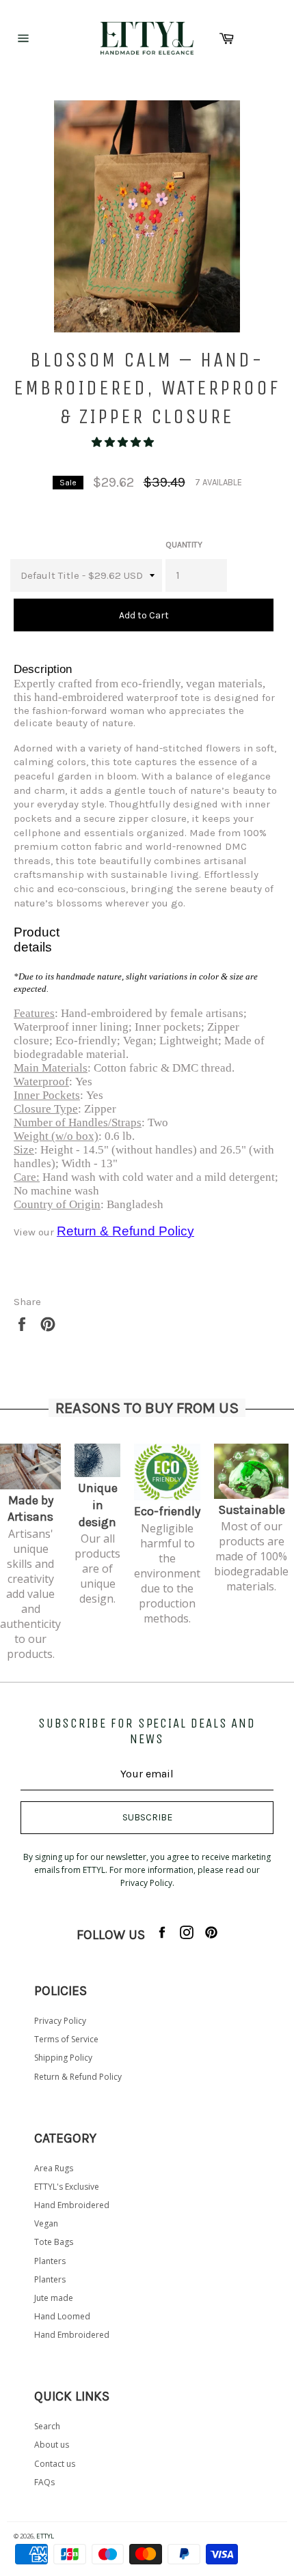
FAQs (44, 2482)
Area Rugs (54, 2168)
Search (47, 2426)
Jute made (54, 2298)
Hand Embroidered (72, 2205)
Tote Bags (54, 2242)
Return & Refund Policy (78, 2077)
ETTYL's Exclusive (67, 2187)
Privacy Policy (60, 2021)
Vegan (46, 2223)
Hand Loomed (62, 2316)
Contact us (55, 2464)
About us (52, 2445)
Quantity (184, 545)
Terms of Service (66, 2039)
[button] (124, 442)
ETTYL (45, 2536)
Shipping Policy (63, 2058)
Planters (50, 2261)
